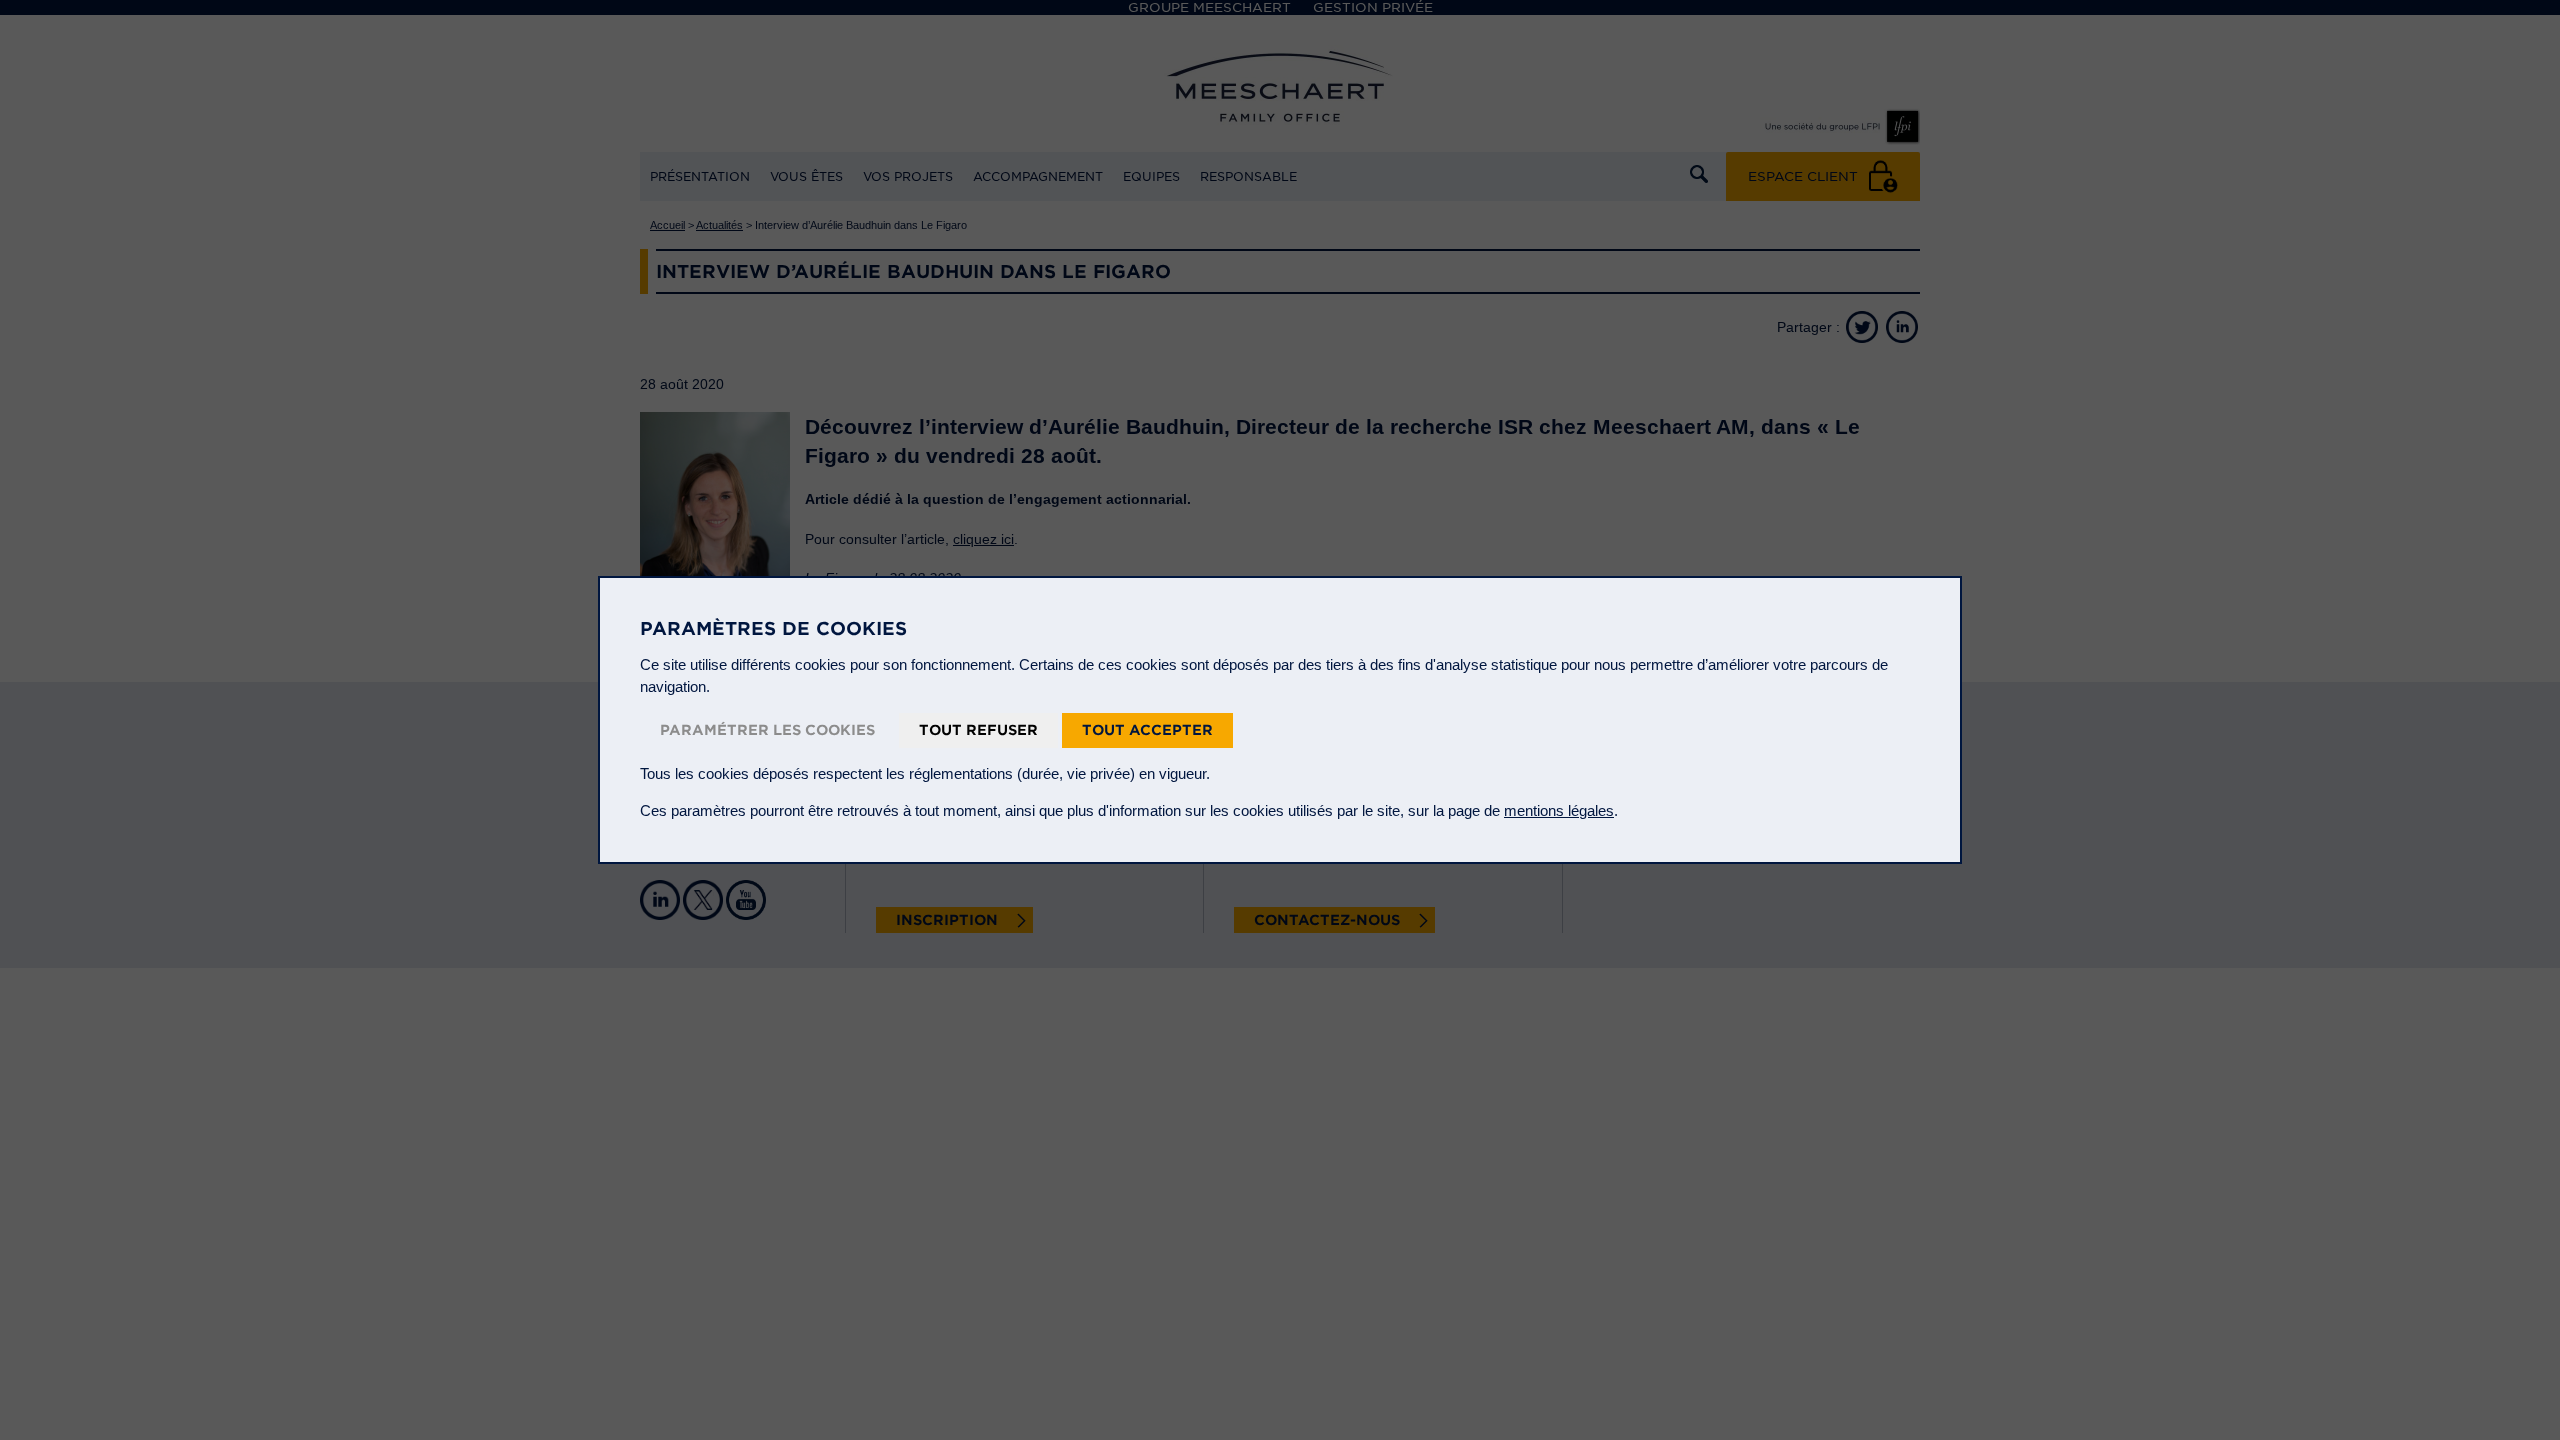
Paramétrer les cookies (767, 730)
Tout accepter (1147, 730)
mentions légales (1559, 810)
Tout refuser (978, 730)
